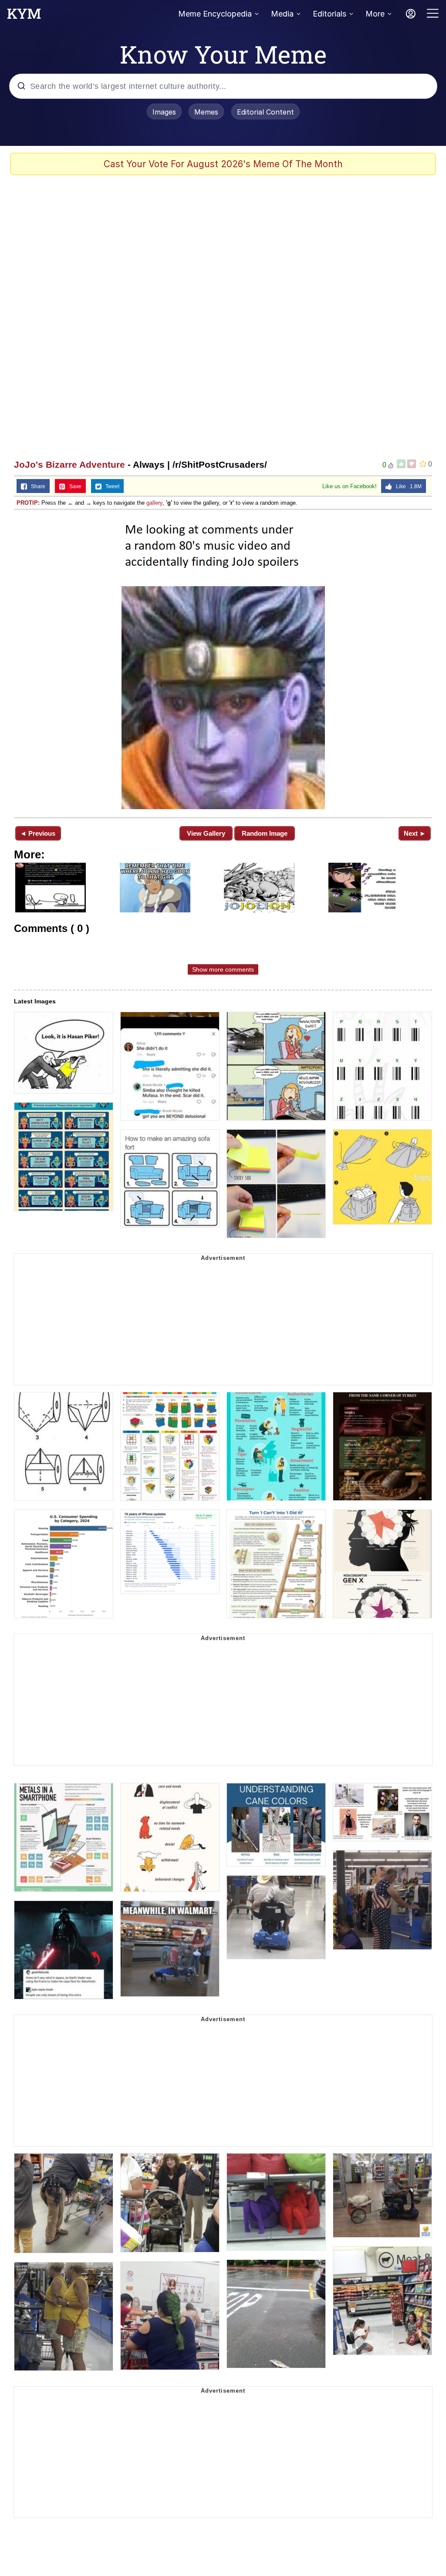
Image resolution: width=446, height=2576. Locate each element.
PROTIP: (28, 503)
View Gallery (206, 833)
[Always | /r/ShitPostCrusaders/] (223, 663)
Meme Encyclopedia (215, 14)
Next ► (415, 833)
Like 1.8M (407, 486)
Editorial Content (265, 112)
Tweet (110, 486)
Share (36, 486)
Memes (206, 112)
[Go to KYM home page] (24, 16)
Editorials (329, 14)
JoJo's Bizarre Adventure (69, 464)
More (375, 14)
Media (282, 14)
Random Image (265, 833)
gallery (154, 503)
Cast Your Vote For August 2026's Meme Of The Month (223, 164)
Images (164, 112)
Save (73, 486)
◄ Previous (38, 833)
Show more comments (223, 969)
